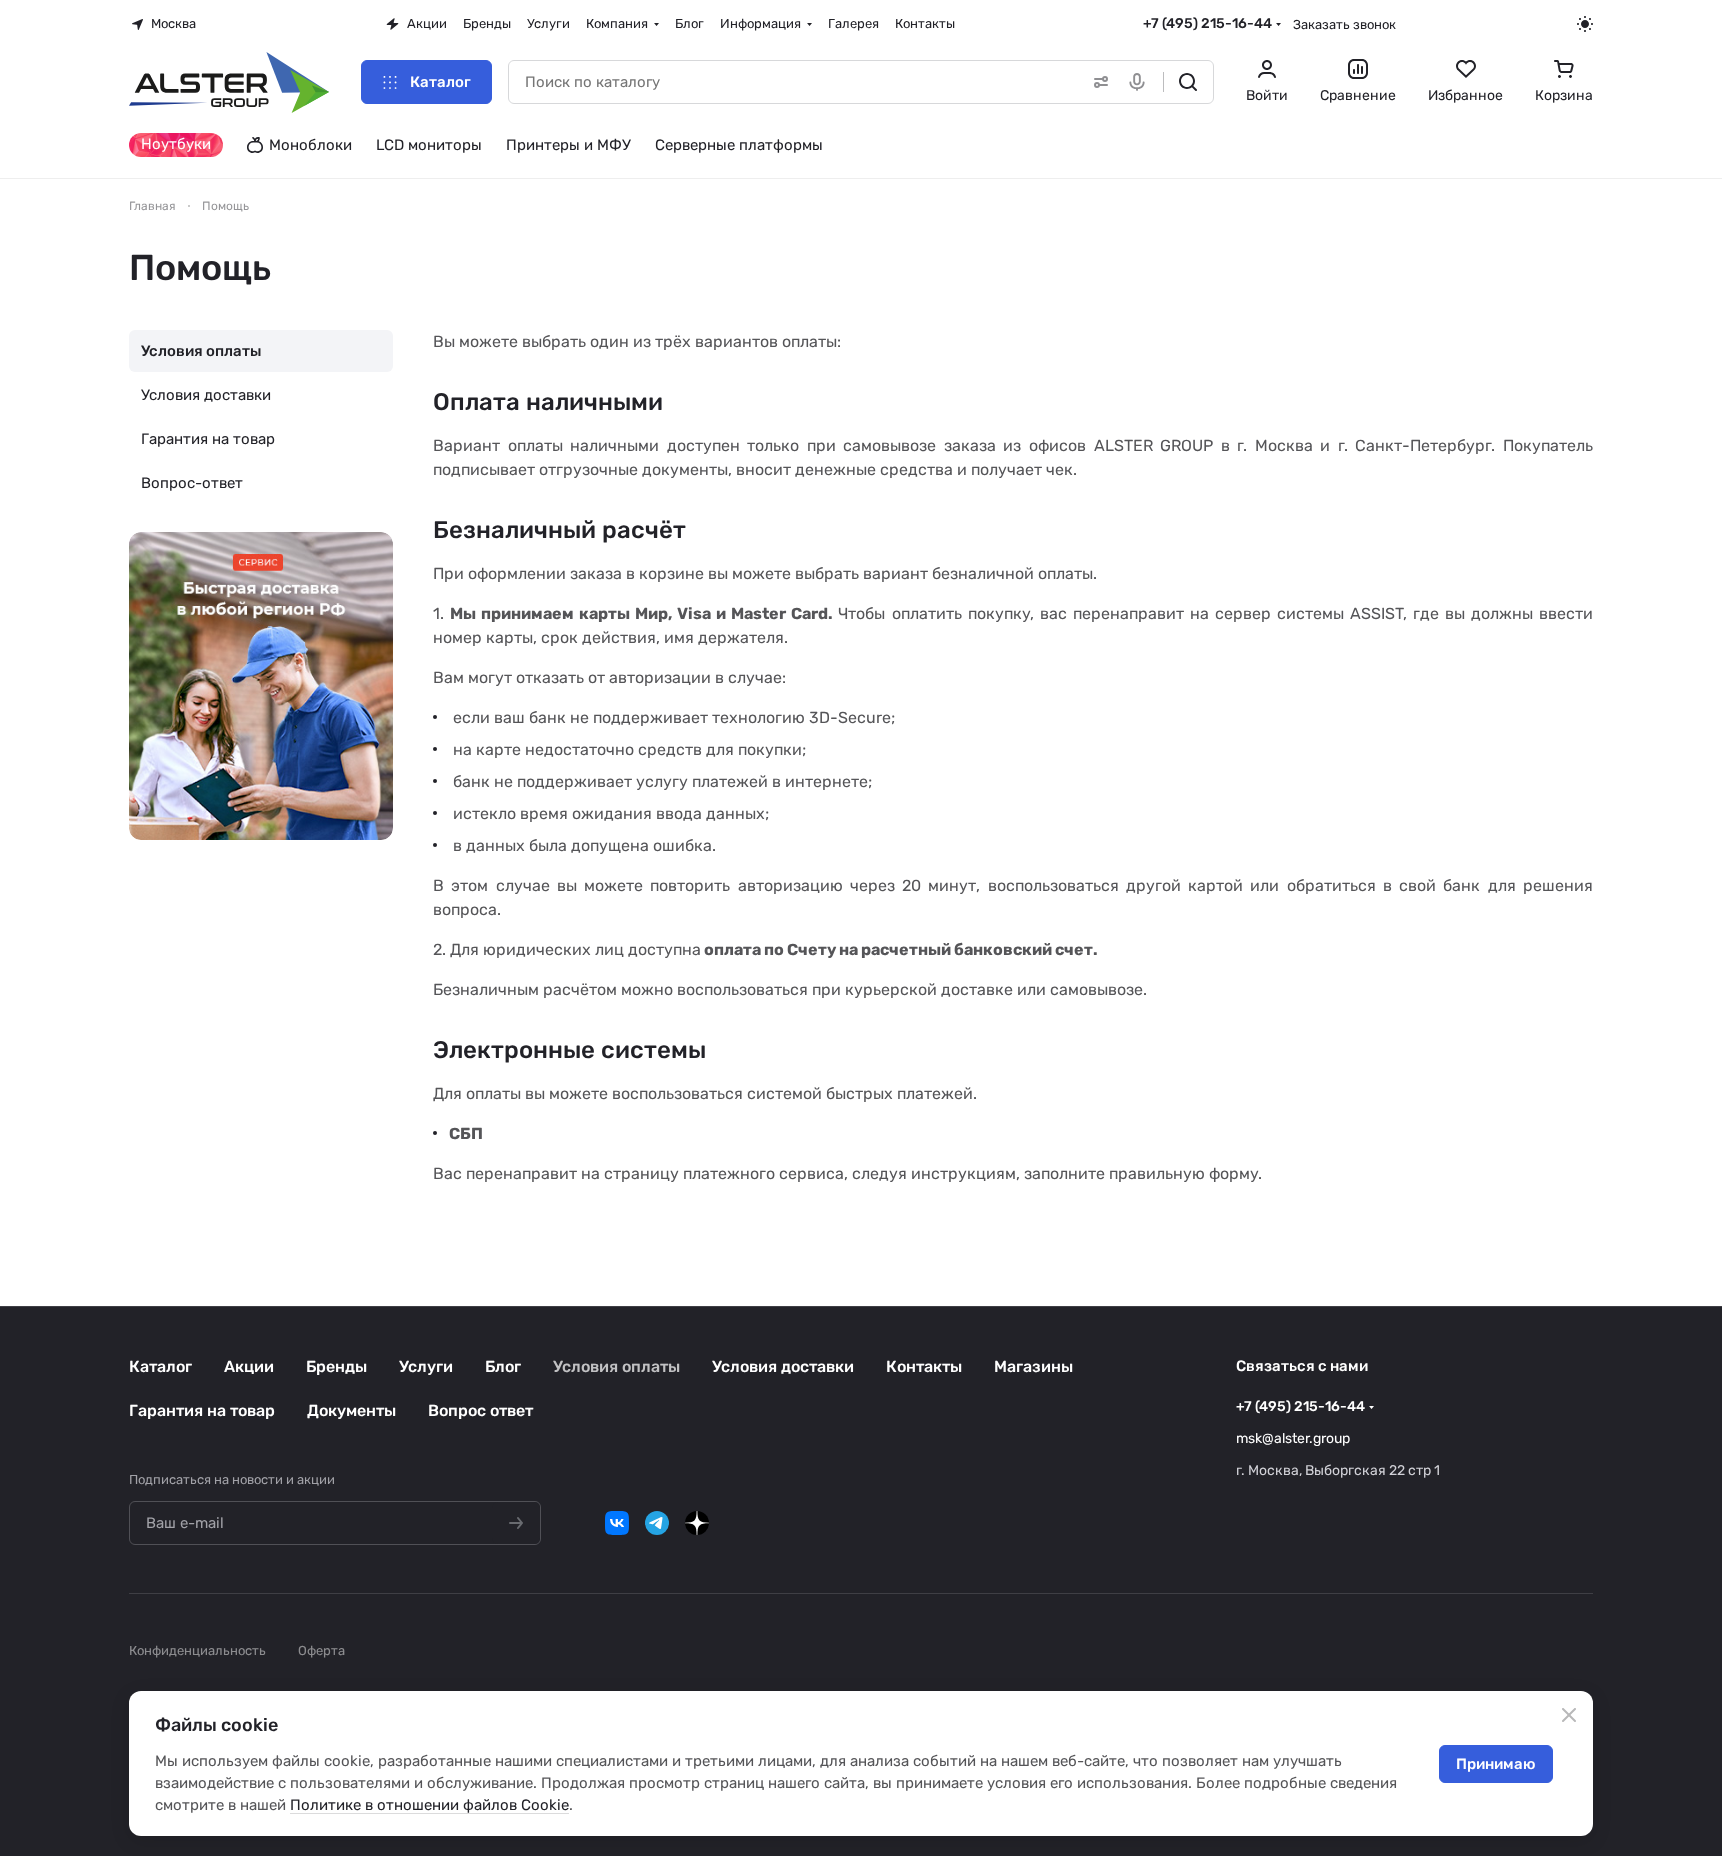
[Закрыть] (1569, 1715)
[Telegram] (657, 1523)
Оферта (321, 1650)
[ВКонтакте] (617, 1523)
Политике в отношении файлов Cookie (429, 1805)
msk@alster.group (1293, 1438)
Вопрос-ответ (192, 483)
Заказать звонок (1344, 24)
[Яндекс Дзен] (697, 1523)
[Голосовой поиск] (1141, 82)
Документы (351, 1410)
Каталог (160, 1366)
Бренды (336, 1366)
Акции (249, 1366)
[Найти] (1188, 82)
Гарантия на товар (208, 439)
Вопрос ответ (480, 1410)
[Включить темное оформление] (1585, 24)
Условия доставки (206, 395)
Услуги (426, 1366)
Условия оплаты (201, 351)
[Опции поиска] (1097, 82)
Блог (503, 1366)
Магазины (1033, 1366)
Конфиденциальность (197, 1650)
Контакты (924, 1366)
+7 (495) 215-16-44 (1207, 23)
